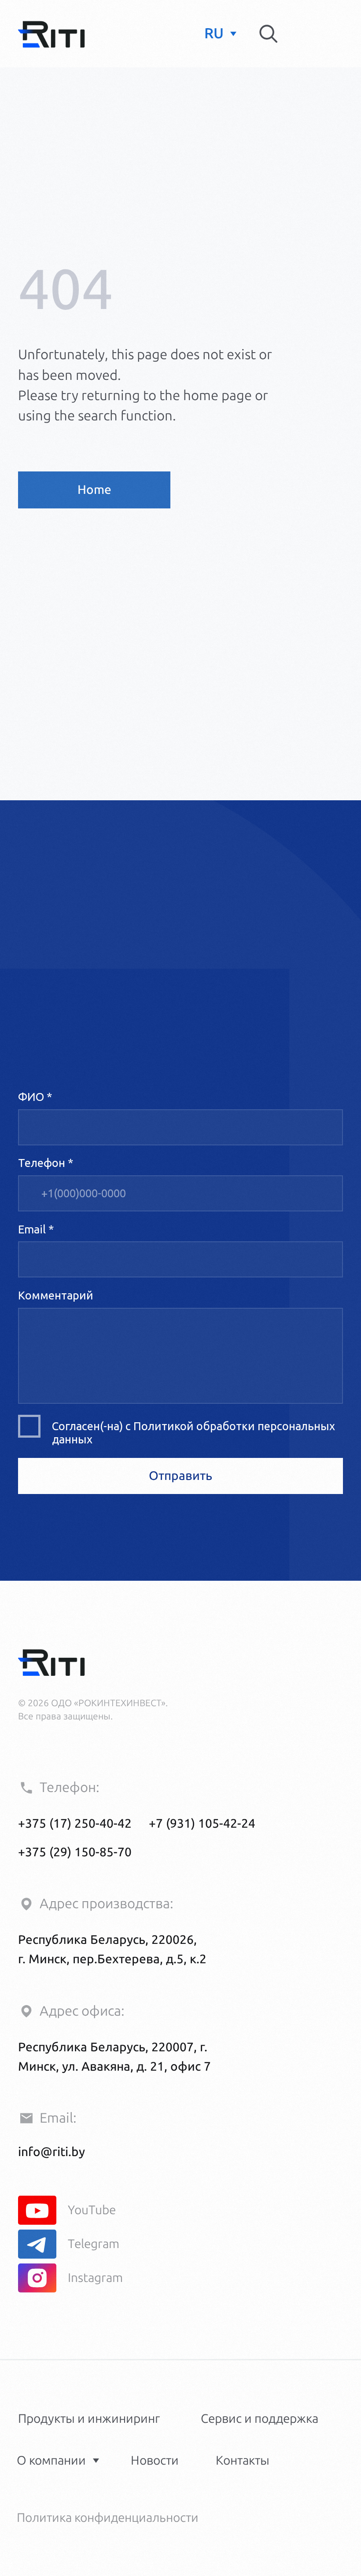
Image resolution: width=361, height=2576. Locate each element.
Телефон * (46, 1163)
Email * (36, 1229)
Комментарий (56, 1295)
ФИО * (35, 1097)
